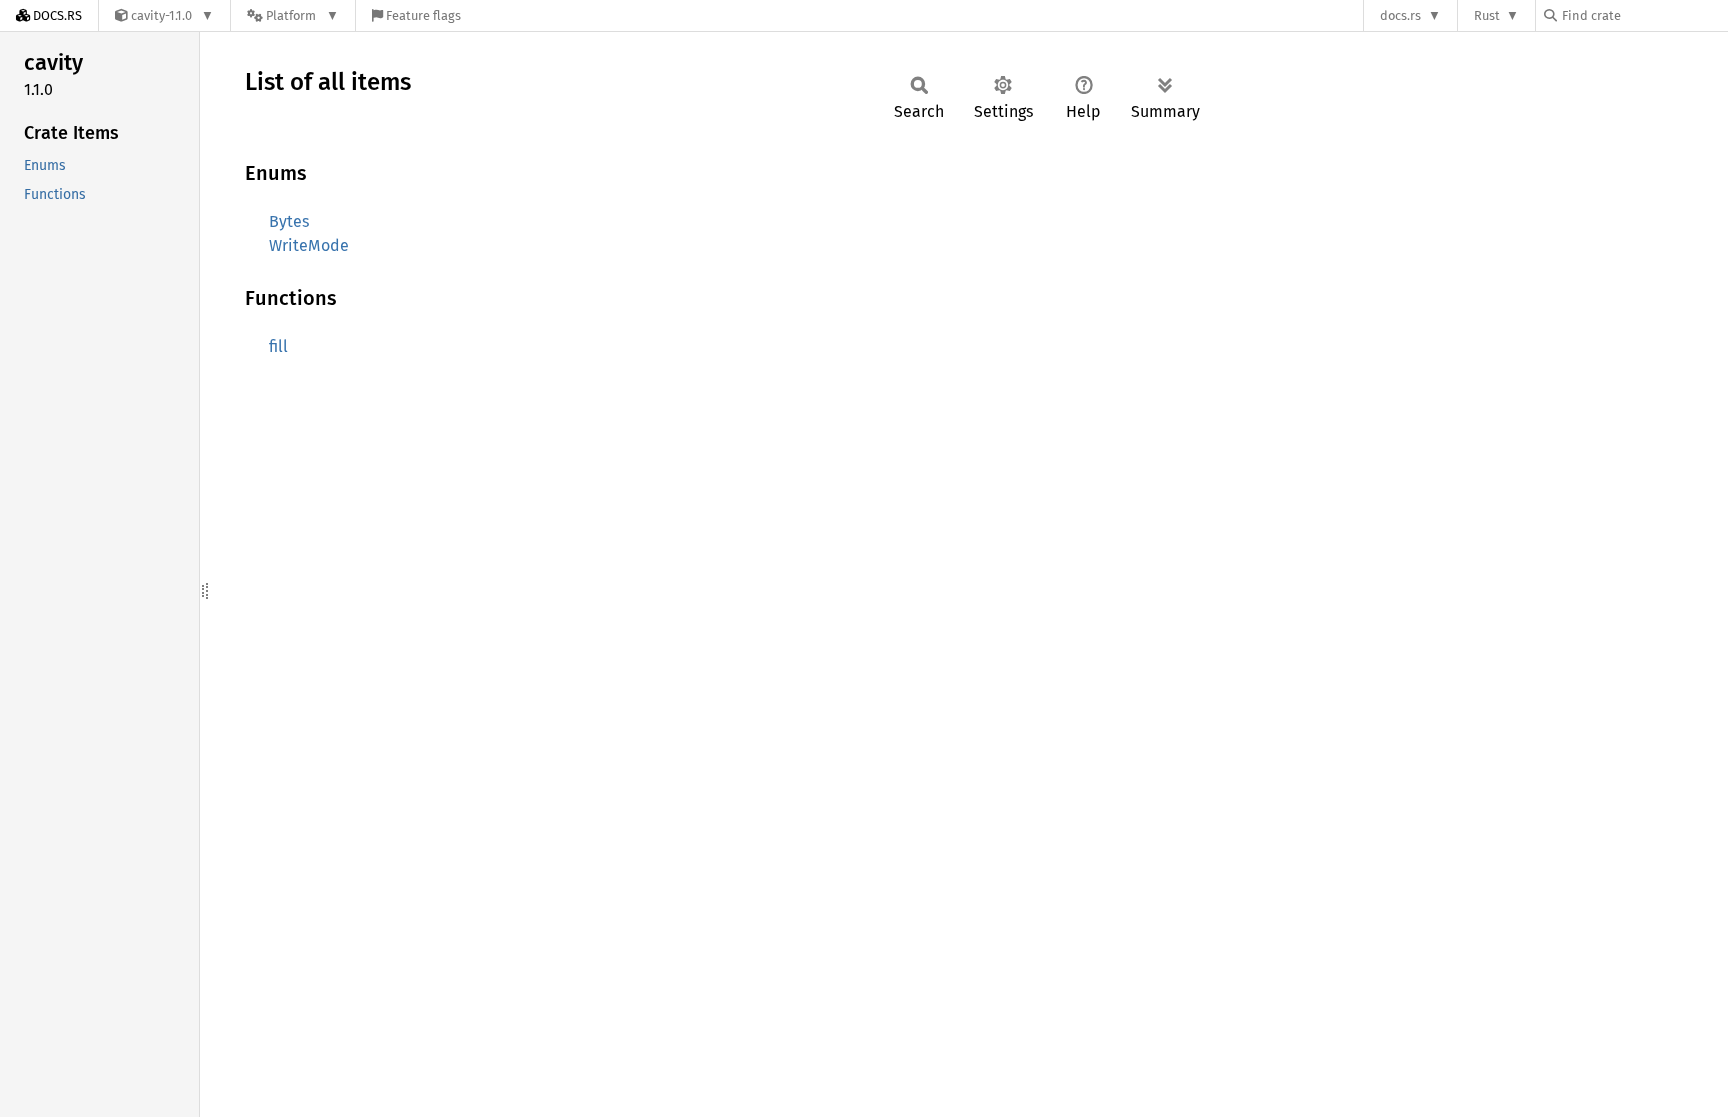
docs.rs (1400, 15)
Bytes (289, 221)
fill (278, 346)
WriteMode (309, 245)
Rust (1487, 15)
